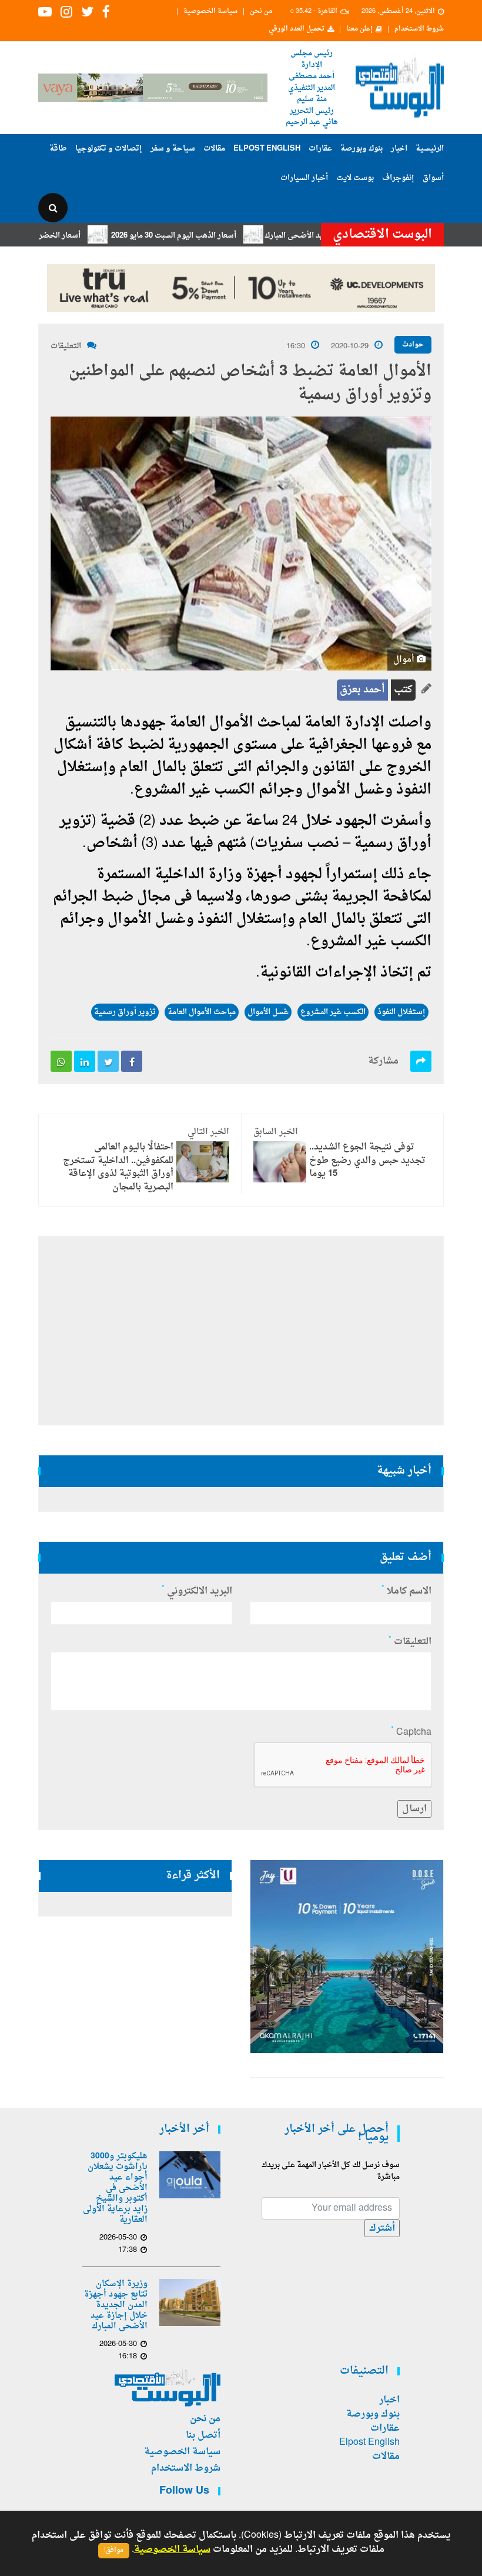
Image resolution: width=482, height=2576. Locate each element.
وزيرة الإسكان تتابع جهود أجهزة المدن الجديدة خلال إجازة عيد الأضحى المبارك (116, 2305)
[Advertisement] (241, 1331)
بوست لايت (355, 178)
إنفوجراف (398, 178)
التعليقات (66, 346)
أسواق (433, 178)
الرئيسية (430, 149)
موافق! (114, 2550)
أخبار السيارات (304, 178)
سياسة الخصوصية (210, 12)
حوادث (413, 345)
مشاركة (383, 1061)
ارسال (414, 1809)
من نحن (261, 12)
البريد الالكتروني (197, 1591)
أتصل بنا (203, 2435)
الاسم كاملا (406, 1591)
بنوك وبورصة (361, 149)
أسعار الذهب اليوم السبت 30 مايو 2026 (212, 236)
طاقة (58, 149)
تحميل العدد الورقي (297, 29)
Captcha (411, 1732)
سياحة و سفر (173, 149)
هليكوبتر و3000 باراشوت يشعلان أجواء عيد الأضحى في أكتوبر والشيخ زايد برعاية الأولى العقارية (115, 2188)
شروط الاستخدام (419, 29)
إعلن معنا (359, 29)
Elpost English (267, 149)
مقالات (214, 149)
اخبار (399, 149)
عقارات (320, 149)
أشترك (382, 2228)
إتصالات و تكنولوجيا (109, 149)
